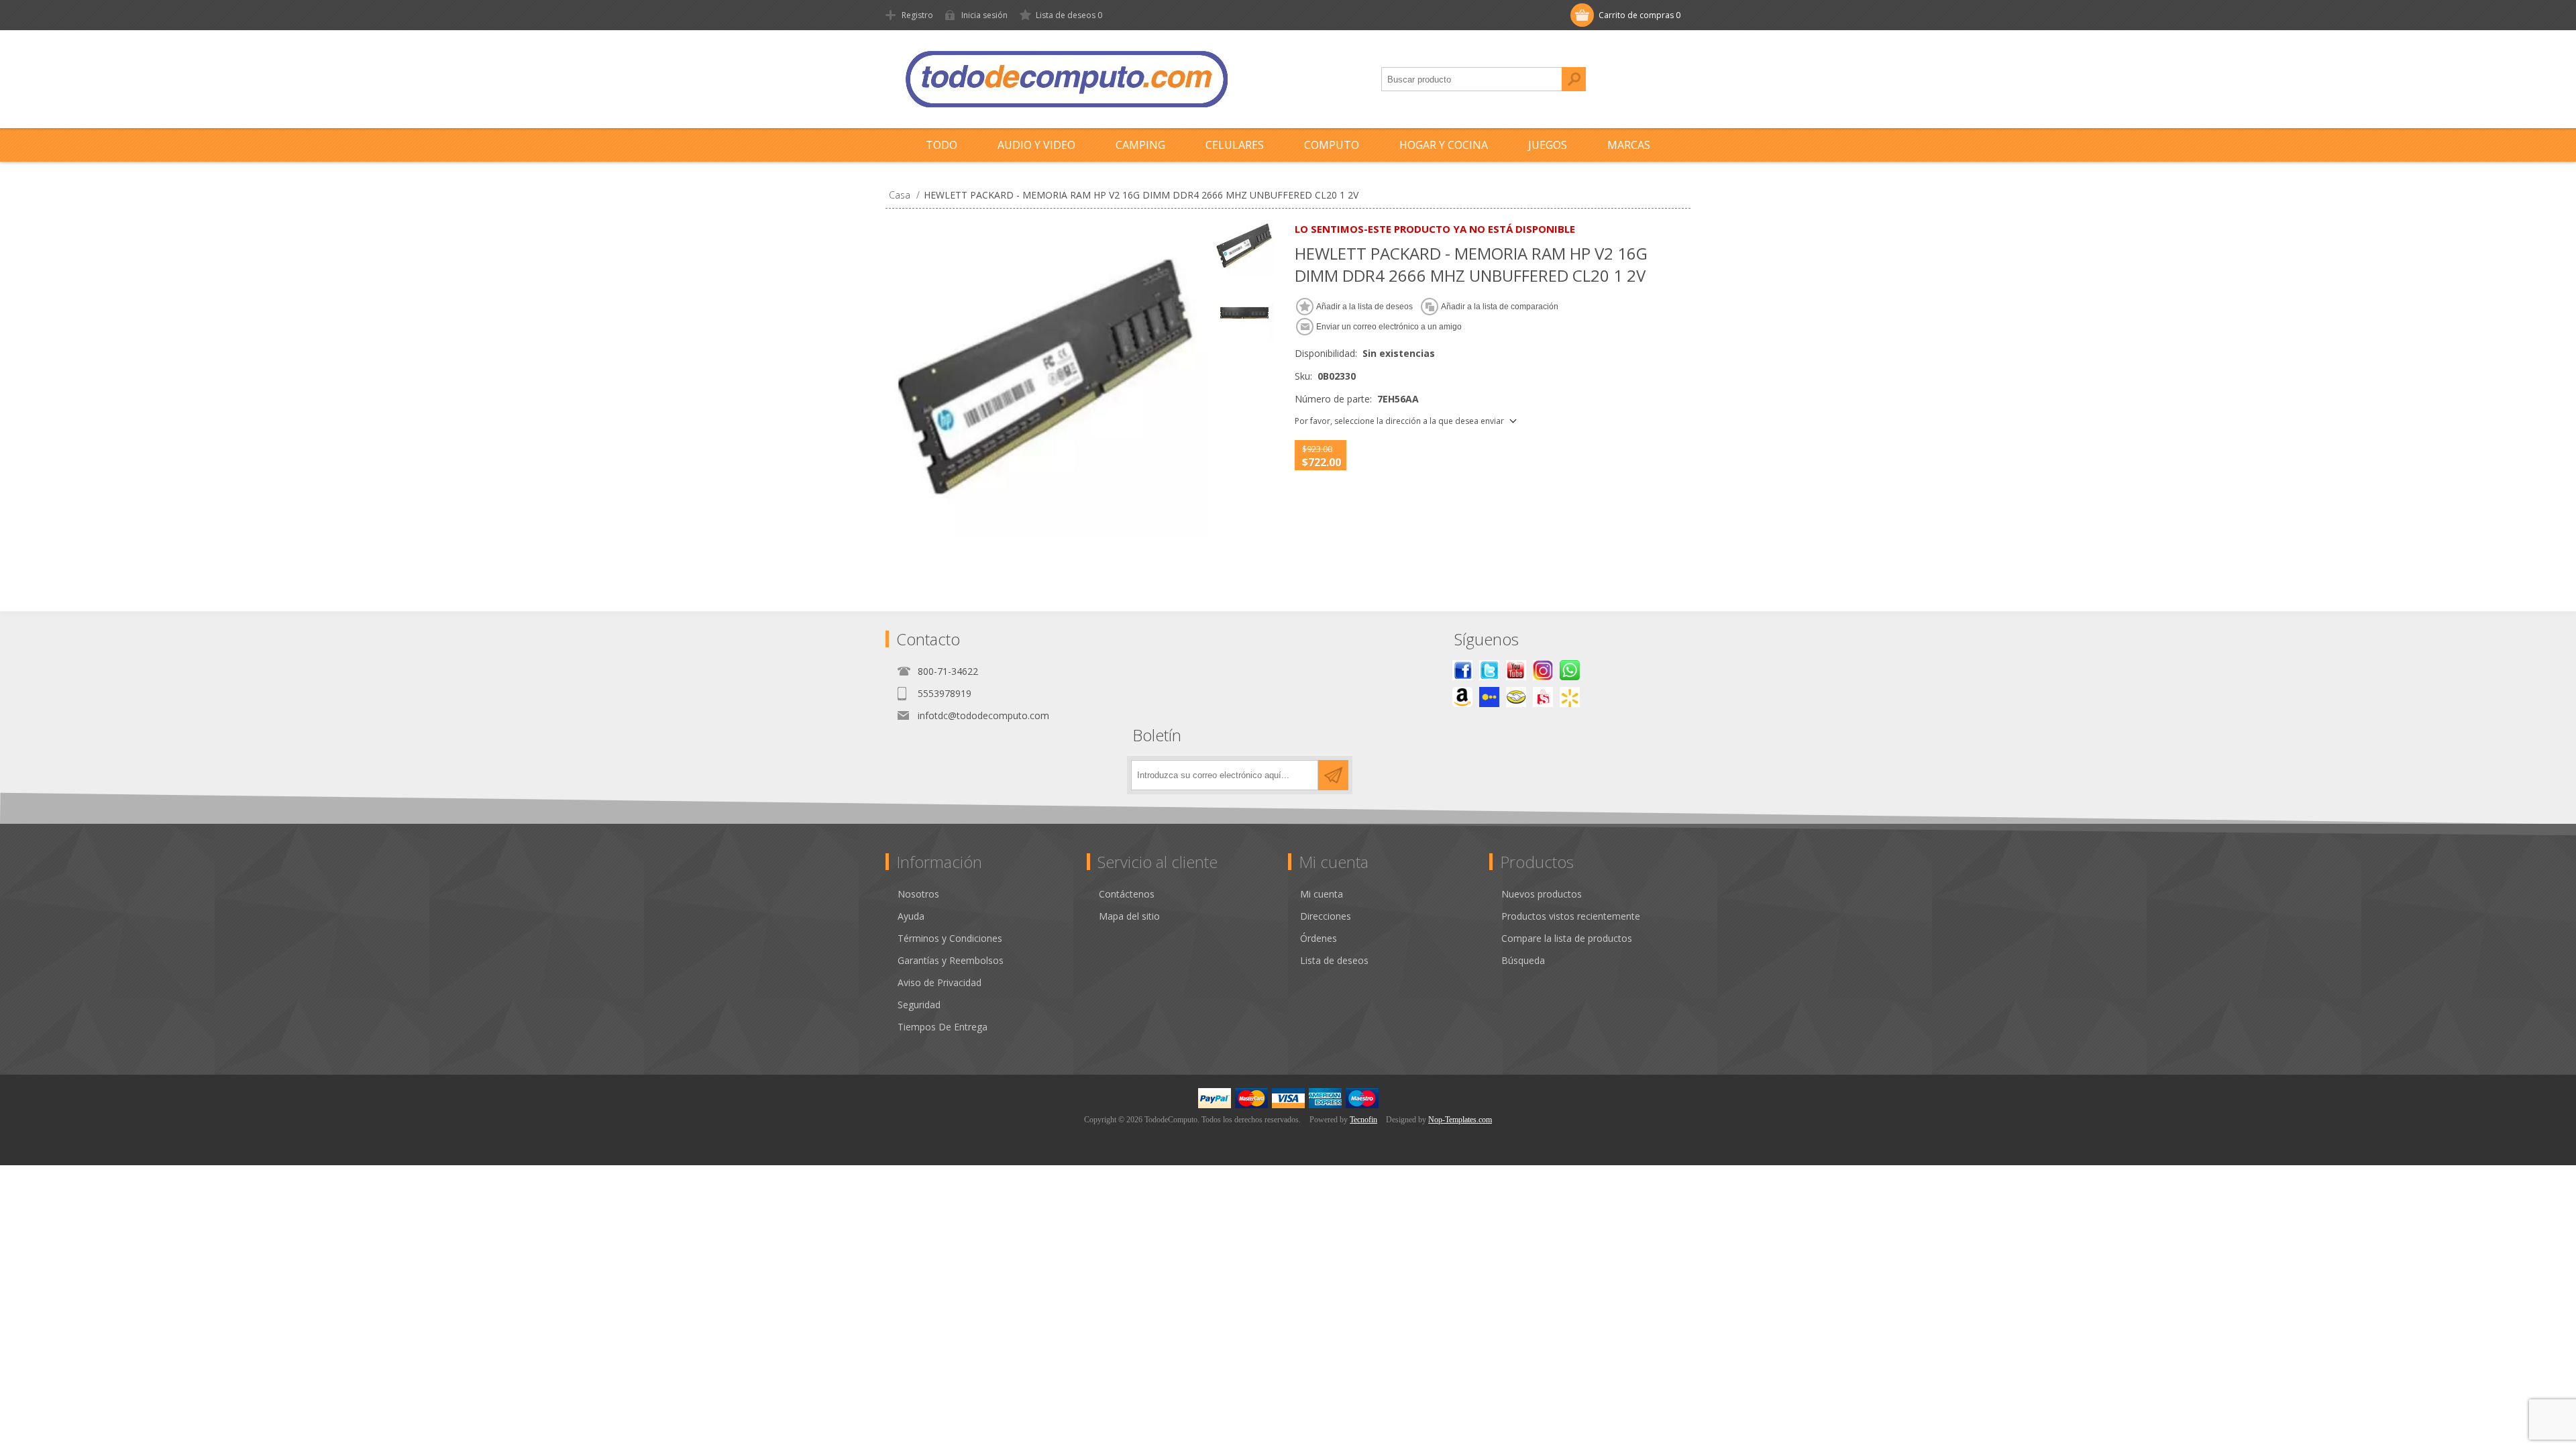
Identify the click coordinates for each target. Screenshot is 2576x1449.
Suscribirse (1333, 775)
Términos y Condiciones (950, 938)
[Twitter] (1489, 670)
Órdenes (1319, 938)
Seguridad (919, 1005)
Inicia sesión (984, 15)
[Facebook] (1462, 670)
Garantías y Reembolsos (951, 960)
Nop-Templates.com (1460, 1120)
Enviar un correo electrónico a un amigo (1389, 327)
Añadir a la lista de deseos (1364, 307)
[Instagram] (1543, 670)
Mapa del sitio (1129, 916)
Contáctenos (1127, 894)
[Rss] (1570, 670)
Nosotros (918, 894)
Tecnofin (1363, 1120)
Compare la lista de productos (1567, 938)
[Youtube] (1516, 670)
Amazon (1462, 697)
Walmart (1570, 697)
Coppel (1489, 697)
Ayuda (911, 916)
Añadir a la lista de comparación (1500, 307)
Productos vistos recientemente (1571, 916)
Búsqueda (1574, 79)
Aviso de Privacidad (940, 982)
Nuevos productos (1542, 894)
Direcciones (1326, 916)
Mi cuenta (1322, 894)
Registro (917, 15)
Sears (1543, 697)
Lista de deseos (1334, 960)
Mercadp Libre (1516, 697)
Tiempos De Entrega (943, 1027)
